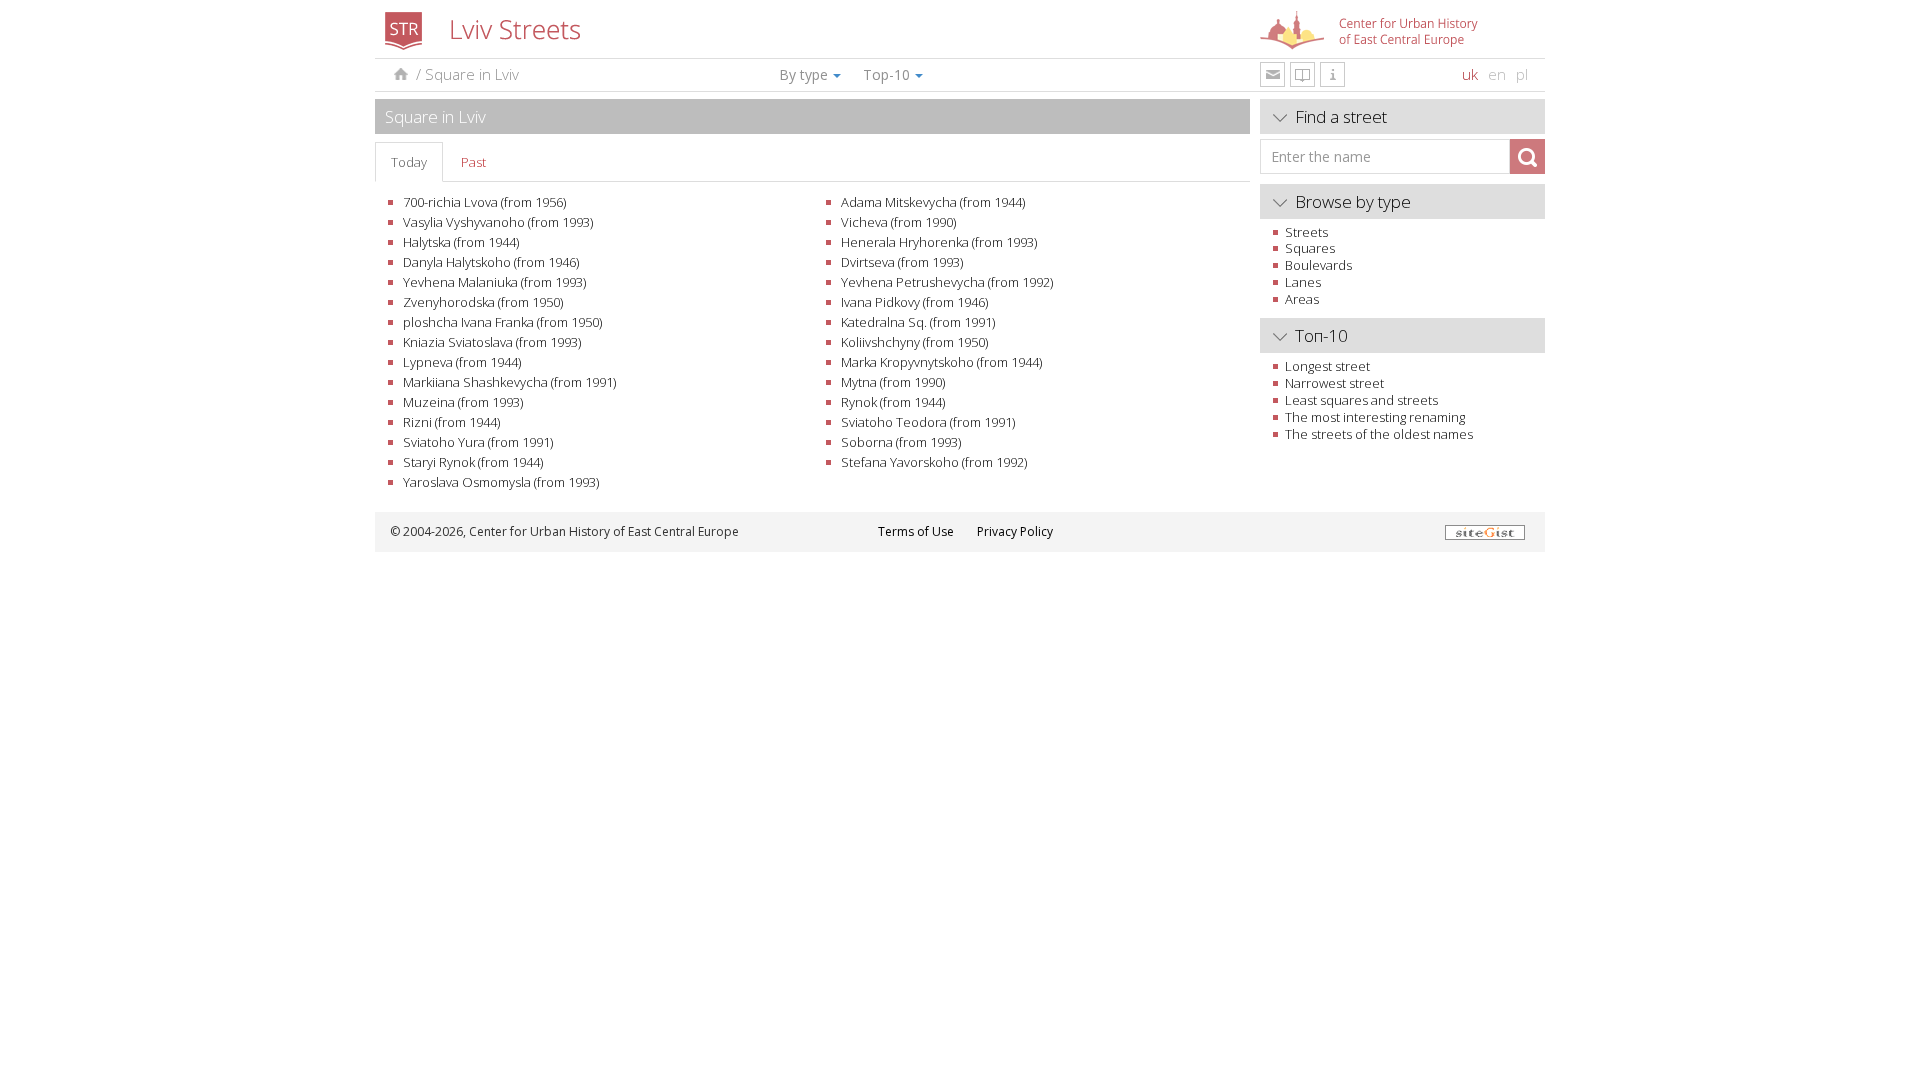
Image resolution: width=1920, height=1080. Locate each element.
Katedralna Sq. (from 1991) (918, 322)
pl (1522, 74)
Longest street (1327, 366)
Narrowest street (1334, 383)
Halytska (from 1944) (461, 242)
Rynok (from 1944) (893, 402)
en (1497, 74)
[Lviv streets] (399, 74)
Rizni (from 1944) (451, 422)
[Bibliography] (1302, 74)
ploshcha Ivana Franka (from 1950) (502, 322)
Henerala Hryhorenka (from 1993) (939, 242)
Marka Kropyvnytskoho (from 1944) (941, 362)
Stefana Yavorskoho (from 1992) (934, 462)
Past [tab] (473, 162)
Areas (1302, 299)
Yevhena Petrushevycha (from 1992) (947, 282)
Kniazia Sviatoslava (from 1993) (492, 342)
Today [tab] (409, 162)
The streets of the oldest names (1379, 434)
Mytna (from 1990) (893, 382)
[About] (1332, 74)
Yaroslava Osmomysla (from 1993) (501, 482)
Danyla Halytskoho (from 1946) (491, 262)
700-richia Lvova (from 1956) (484, 202)
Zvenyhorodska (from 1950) (483, 302)
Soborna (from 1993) (901, 442)
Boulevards (1318, 265)
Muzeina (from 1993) (463, 402)
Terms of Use (916, 531)
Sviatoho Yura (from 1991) (478, 442)
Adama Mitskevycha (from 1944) (933, 202)
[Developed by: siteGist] (1485, 531)
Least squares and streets (1361, 400)
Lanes (1303, 282)
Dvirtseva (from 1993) (902, 262)
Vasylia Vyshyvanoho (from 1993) (498, 222)
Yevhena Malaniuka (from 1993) (494, 282)
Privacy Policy (1015, 531)
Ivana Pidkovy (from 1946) (914, 302)
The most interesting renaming (1375, 417)
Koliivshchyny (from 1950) (914, 342)
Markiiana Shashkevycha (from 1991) (509, 382)
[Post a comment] (1272, 74)
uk (1470, 74)
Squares (1310, 248)
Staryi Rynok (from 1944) (473, 462)
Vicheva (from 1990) (898, 222)
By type (803, 74)
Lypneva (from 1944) (462, 362)
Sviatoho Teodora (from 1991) (928, 422)
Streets (1306, 232)
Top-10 (886, 74)
